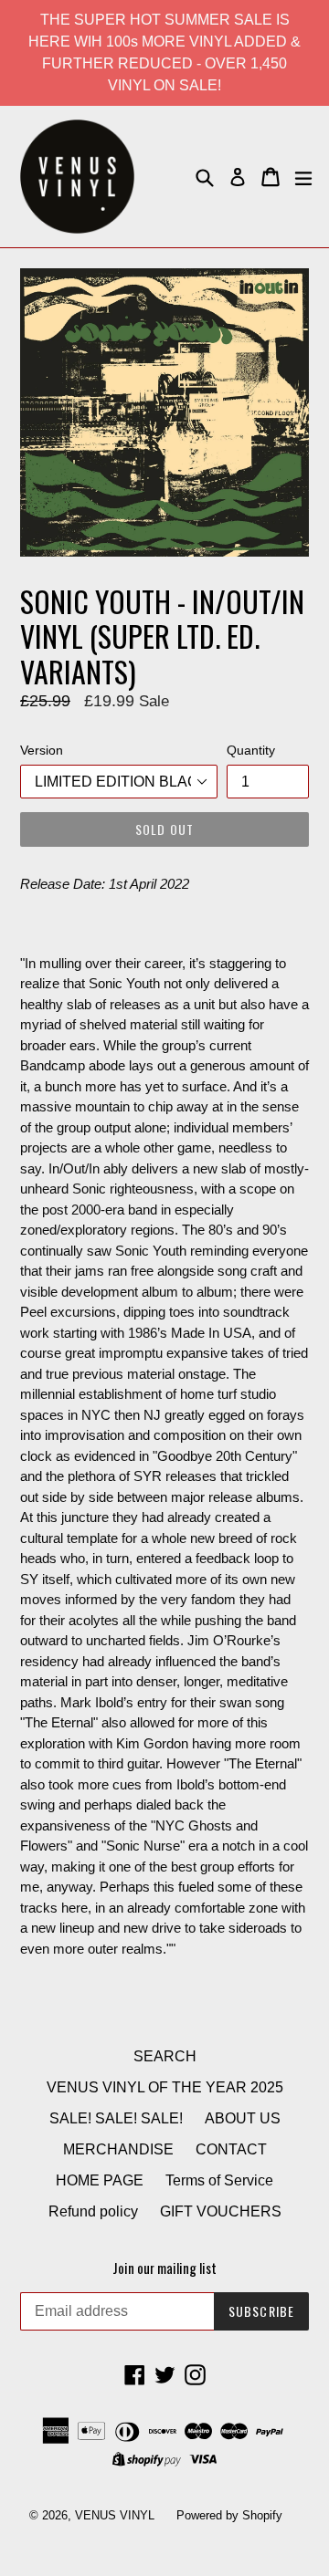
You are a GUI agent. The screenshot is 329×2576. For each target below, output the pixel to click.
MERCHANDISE (118, 2149)
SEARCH (165, 2056)
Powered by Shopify (229, 2515)
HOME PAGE (100, 2180)
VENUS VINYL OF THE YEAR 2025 (165, 2087)
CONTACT (231, 2149)
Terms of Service (219, 2180)
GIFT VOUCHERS (221, 2211)
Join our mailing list (164, 2268)
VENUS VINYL (115, 2515)
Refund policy (93, 2211)
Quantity (251, 750)
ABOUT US (243, 2118)
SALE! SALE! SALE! (116, 2118)
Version (42, 750)
